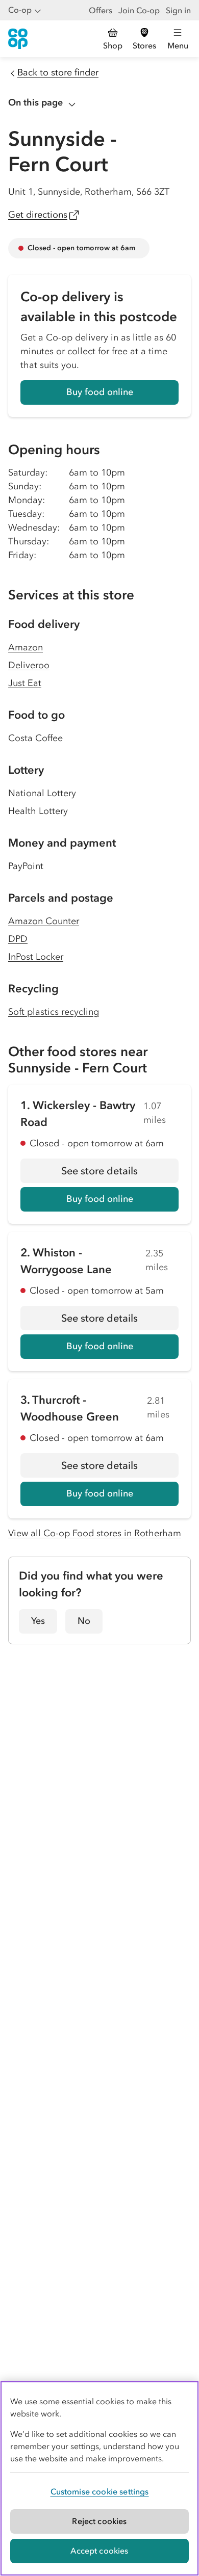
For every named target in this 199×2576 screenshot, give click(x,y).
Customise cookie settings (100, 2491)
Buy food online (100, 392)
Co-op (20, 10)
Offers (101, 10)
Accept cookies (99, 2551)
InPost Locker (36, 957)
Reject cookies (99, 2521)
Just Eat (25, 683)
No (84, 1621)
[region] (99, 2478)
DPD (18, 939)
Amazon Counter (44, 921)
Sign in (178, 10)
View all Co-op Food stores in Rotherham (95, 1533)
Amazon (26, 647)
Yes (38, 1621)
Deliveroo (29, 665)
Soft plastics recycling (54, 1012)
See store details (120, 1174)
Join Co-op (139, 10)
